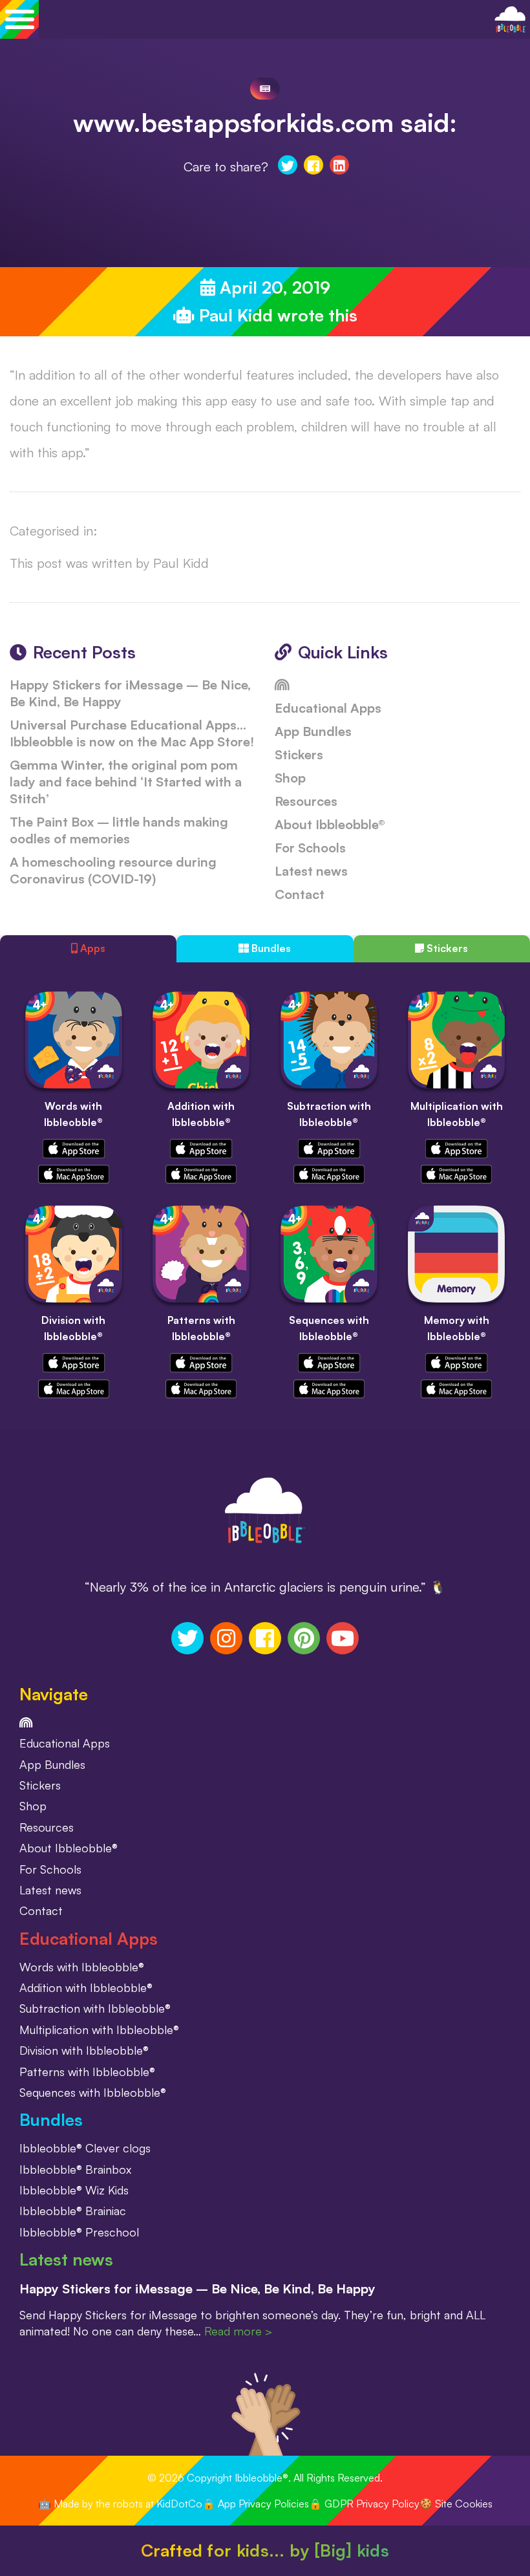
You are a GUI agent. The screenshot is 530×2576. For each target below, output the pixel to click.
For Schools (310, 848)
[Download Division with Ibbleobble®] (74, 1361)
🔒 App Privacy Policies (256, 2504)
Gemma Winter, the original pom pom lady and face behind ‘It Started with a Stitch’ (126, 782)
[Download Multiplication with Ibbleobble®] (456, 1147)
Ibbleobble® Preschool (79, 2232)
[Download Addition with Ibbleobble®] (201, 1147)
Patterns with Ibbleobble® (87, 2072)
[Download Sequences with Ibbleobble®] (329, 1361)
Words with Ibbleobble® (82, 1967)
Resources (306, 801)
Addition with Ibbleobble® (86, 1987)
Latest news (311, 871)
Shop (290, 778)
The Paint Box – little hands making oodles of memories (119, 830)
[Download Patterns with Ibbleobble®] (201, 1361)
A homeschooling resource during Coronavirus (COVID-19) (113, 870)
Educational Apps (328, 708)
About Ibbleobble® (330, 824)
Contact (300, 894)
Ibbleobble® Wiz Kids (74, 2190)
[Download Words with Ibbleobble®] (74, 1147)
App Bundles (313, 731)
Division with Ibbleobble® (84, 2050)
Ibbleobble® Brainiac (73, 2211)
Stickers (299, 754)
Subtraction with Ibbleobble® (95, 2008)
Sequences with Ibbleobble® (93, 2092)
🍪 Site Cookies (456, 2504)
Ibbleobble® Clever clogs (85, 2148)
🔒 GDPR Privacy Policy (364, 2504)
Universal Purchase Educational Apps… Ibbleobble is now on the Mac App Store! (132, 733)
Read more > (238, 2331)
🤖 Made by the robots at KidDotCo (120, 2504)
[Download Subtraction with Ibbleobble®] (329, 1147)
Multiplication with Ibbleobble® (99, 2029)
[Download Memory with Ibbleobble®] (456, 1361)
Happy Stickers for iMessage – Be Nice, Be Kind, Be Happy (197, 2289)
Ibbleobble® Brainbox (75, 2169)
